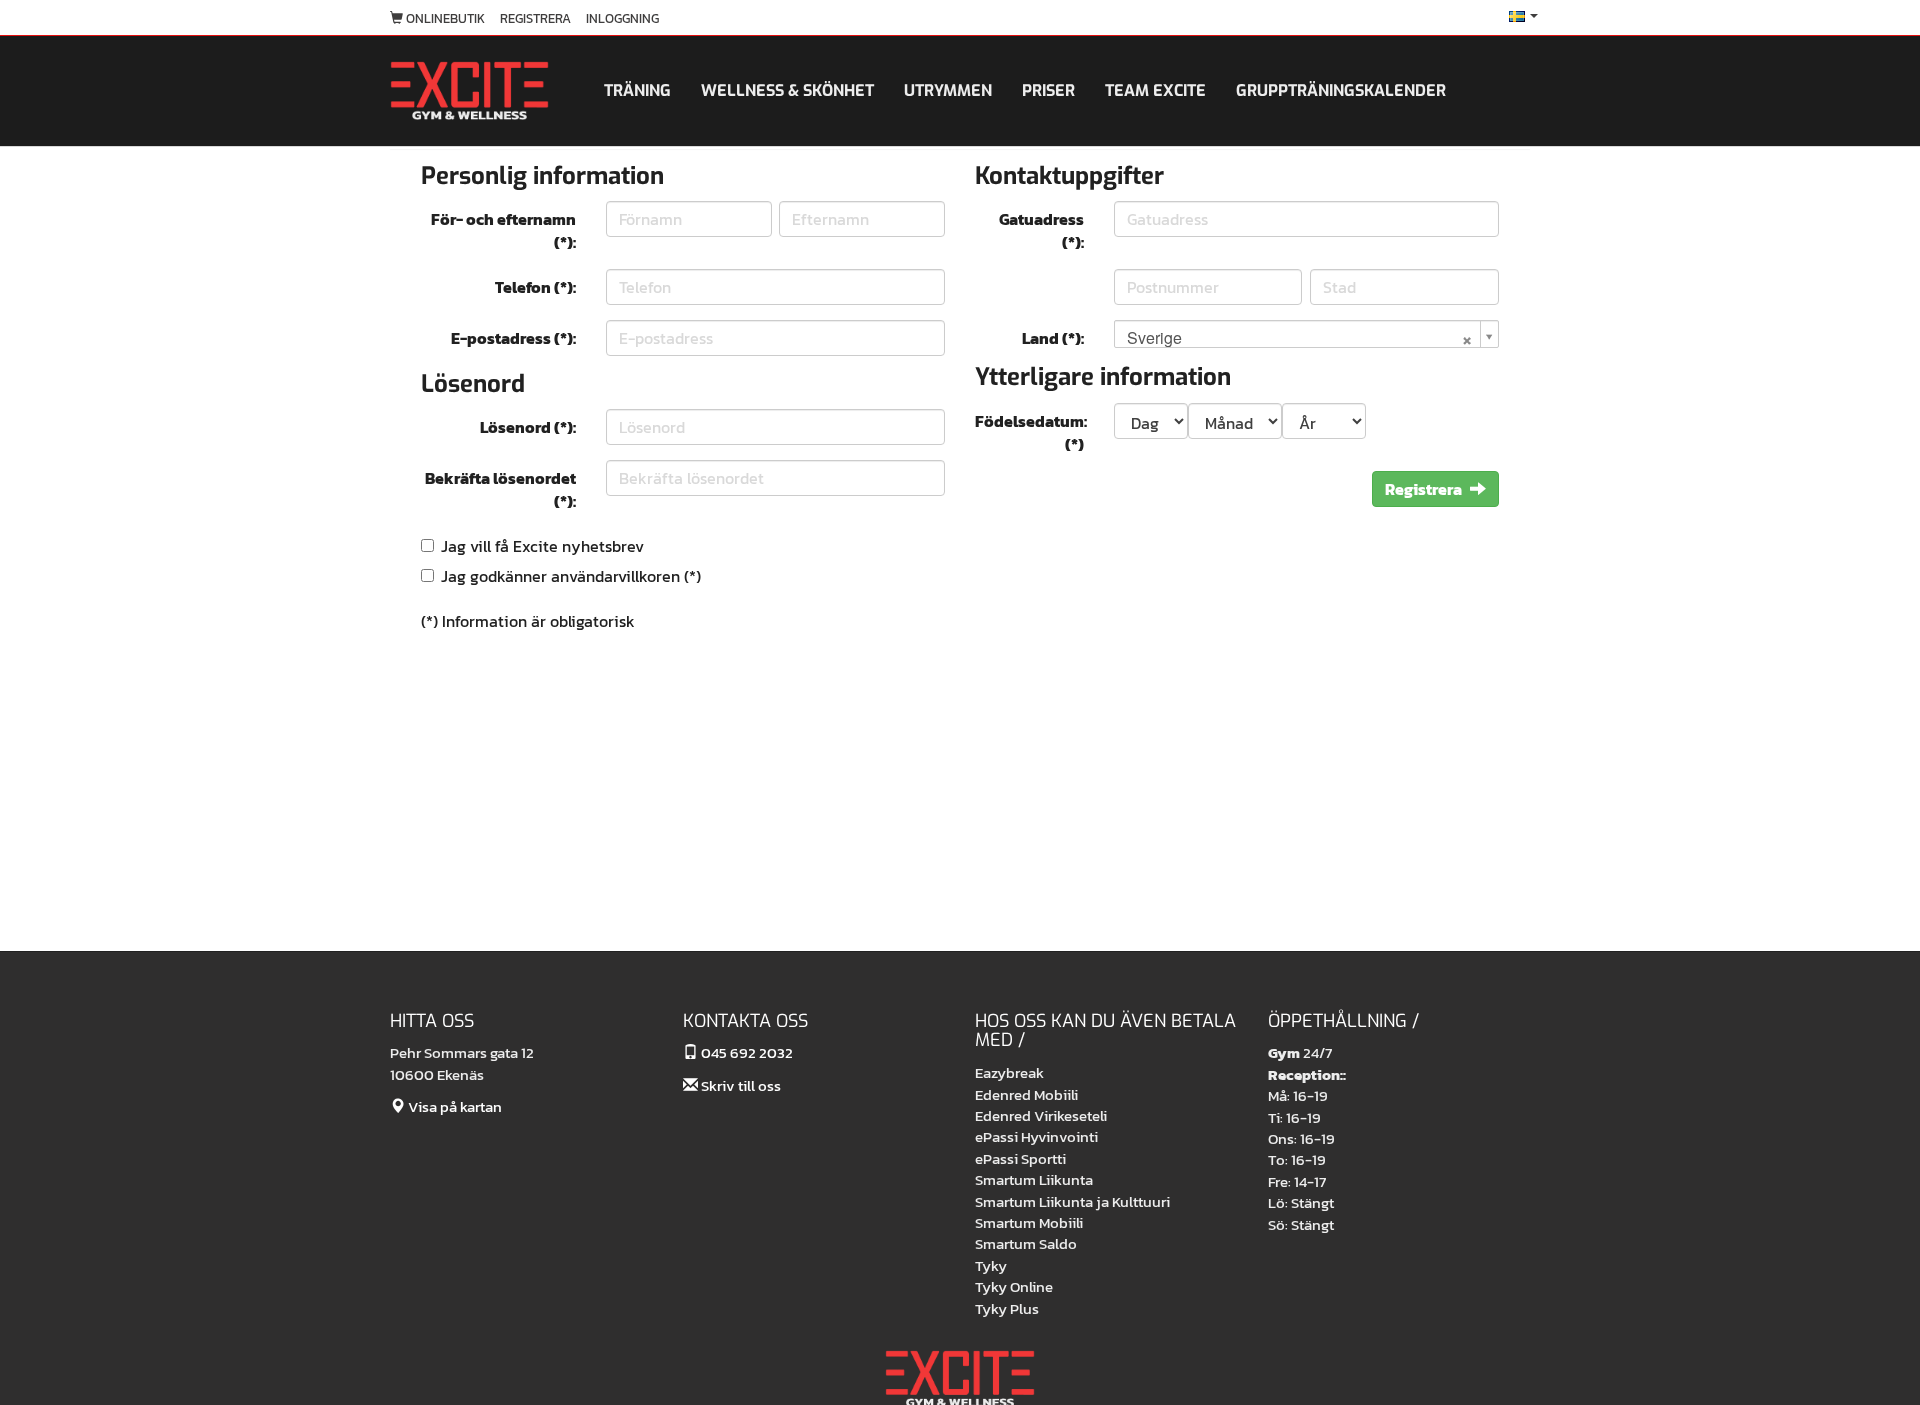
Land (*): (1053, 338)
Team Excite (1155, 90)
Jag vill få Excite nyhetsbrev (542, 546)
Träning (637, 90)
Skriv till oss (739, 1085)
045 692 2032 (745, 1052)
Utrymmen (948, 90)
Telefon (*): (535, 287)
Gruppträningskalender (1341, 90)
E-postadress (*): (513, 338)
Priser (1048, 90)
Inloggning (622, 18)
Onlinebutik (444, 18)
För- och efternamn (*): (503, 230)
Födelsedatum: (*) (1031, 432)
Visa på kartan (453, 1106)
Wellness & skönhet (787, 90)
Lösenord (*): (528, 427)
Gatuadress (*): (1041, 230)
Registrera (535, 18)
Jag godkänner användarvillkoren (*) (571, 576)
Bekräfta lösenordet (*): (500, 489)
